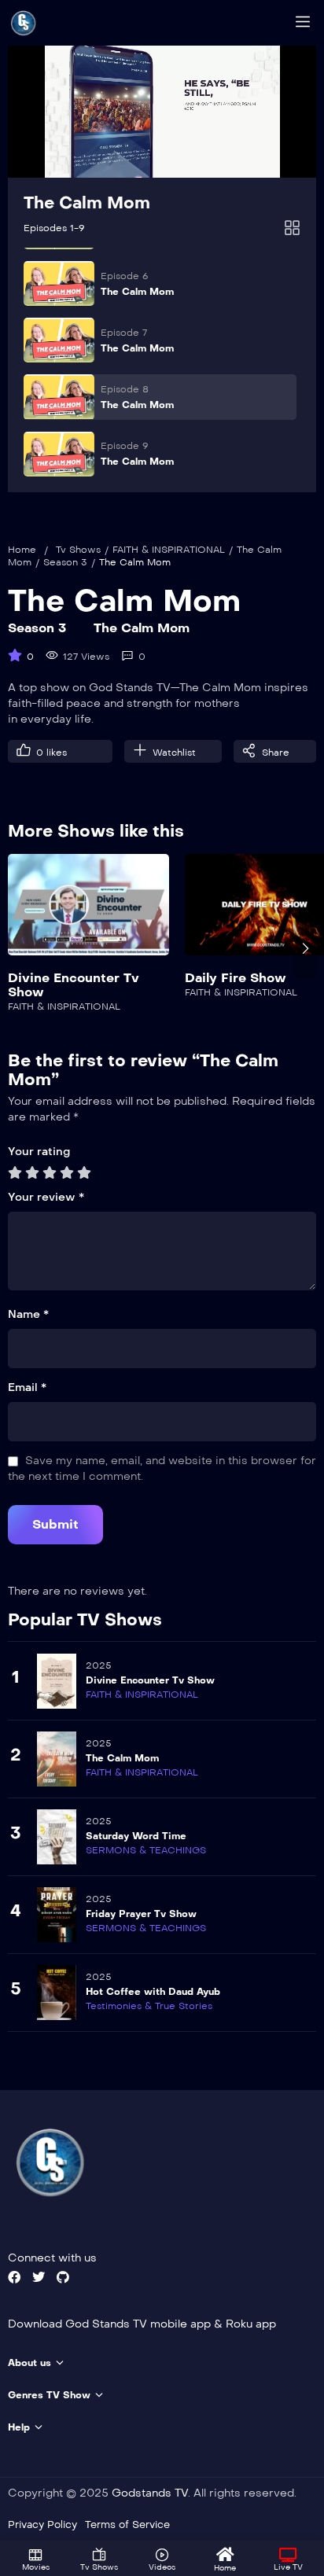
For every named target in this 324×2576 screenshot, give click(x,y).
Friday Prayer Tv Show (141, 1914)
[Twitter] (39, 2277)
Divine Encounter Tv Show (74, 985)
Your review (46, 1197)
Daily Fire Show (236, 978)
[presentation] (19, 948)
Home (22, 550)
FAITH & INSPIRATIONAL (169, 550)
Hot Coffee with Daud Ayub (153, 1992)
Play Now (88, 914)
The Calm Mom (87, 203)
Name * (28, 1314)
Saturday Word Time (136, 1836)
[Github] (63, 2277)
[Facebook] (14, 2277)
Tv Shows (78, 550)
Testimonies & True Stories (149, 2006)
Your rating (39, 1152)
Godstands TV (150, 2493)
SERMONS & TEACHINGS (146, 1850)
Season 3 (65, 562)
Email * (27, 1387)
